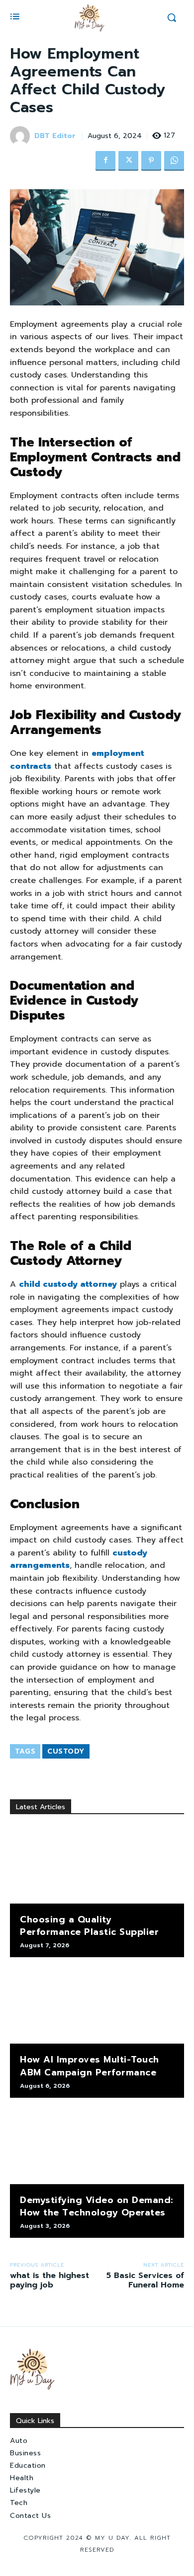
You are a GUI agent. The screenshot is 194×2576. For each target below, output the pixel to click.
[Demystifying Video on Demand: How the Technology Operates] (97, 2146)
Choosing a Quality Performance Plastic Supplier (89, 1926)
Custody (66, 1751)
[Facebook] (105, 161)
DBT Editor (55, 136)
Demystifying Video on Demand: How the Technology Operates (97, 2206)
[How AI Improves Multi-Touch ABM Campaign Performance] (97, 2005)
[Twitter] (128, 161)
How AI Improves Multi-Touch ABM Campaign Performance (90, 2066)
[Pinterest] (151, 161)
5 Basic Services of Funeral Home (145, 2280)
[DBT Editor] (21, 136)
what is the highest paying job (49, 2280)
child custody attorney (68, 1284)
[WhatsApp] (174, 161)
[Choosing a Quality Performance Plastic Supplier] (97, 1865)
